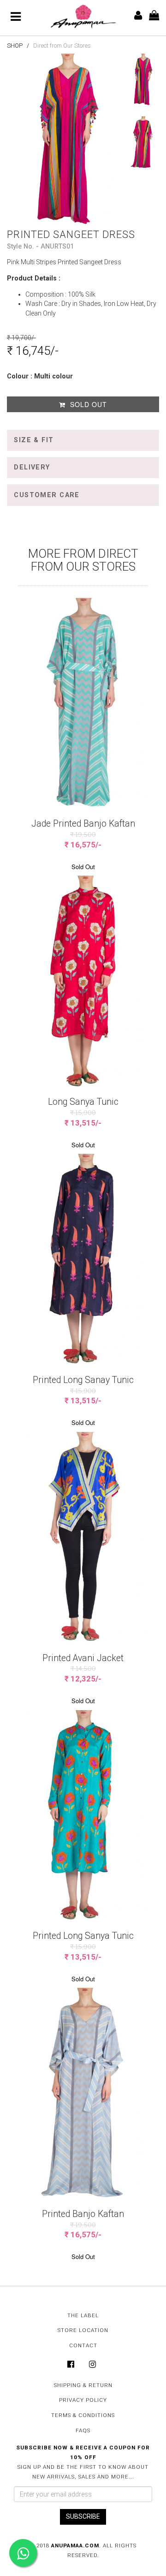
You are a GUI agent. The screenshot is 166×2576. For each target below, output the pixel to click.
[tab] (83, 440)
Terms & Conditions (83, 2415)
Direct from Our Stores (62, 46)
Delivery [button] (32, 467)
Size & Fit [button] (34, 440)
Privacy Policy (83, 2400)
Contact (83, 2345)
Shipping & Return (83, 2385)
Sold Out (87, 404)
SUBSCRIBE (83, 2516)
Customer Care (47, 495)
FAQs (83, 2430)
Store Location (83, 2330)
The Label (83, 2315)
